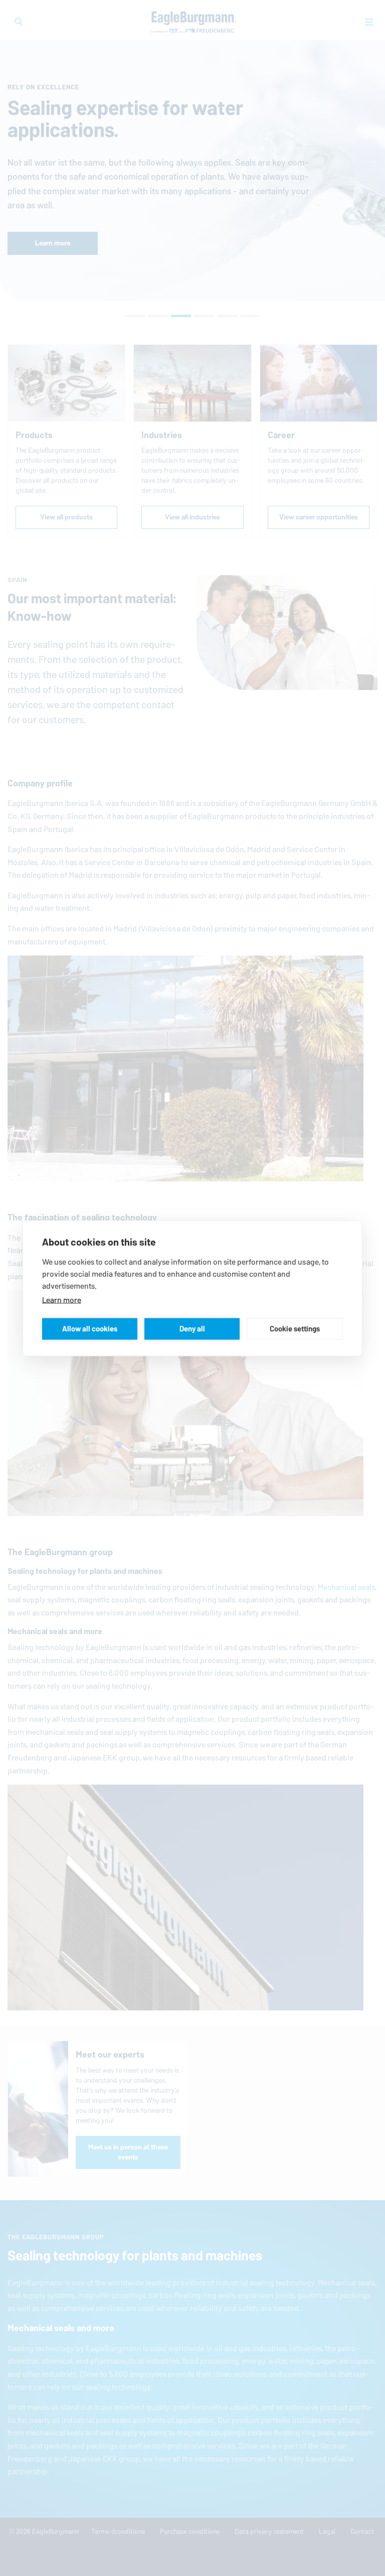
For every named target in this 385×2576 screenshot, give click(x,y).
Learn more (62, 1300)
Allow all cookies (90, 1329)
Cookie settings (295, 1329)
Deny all (192, 1329)
